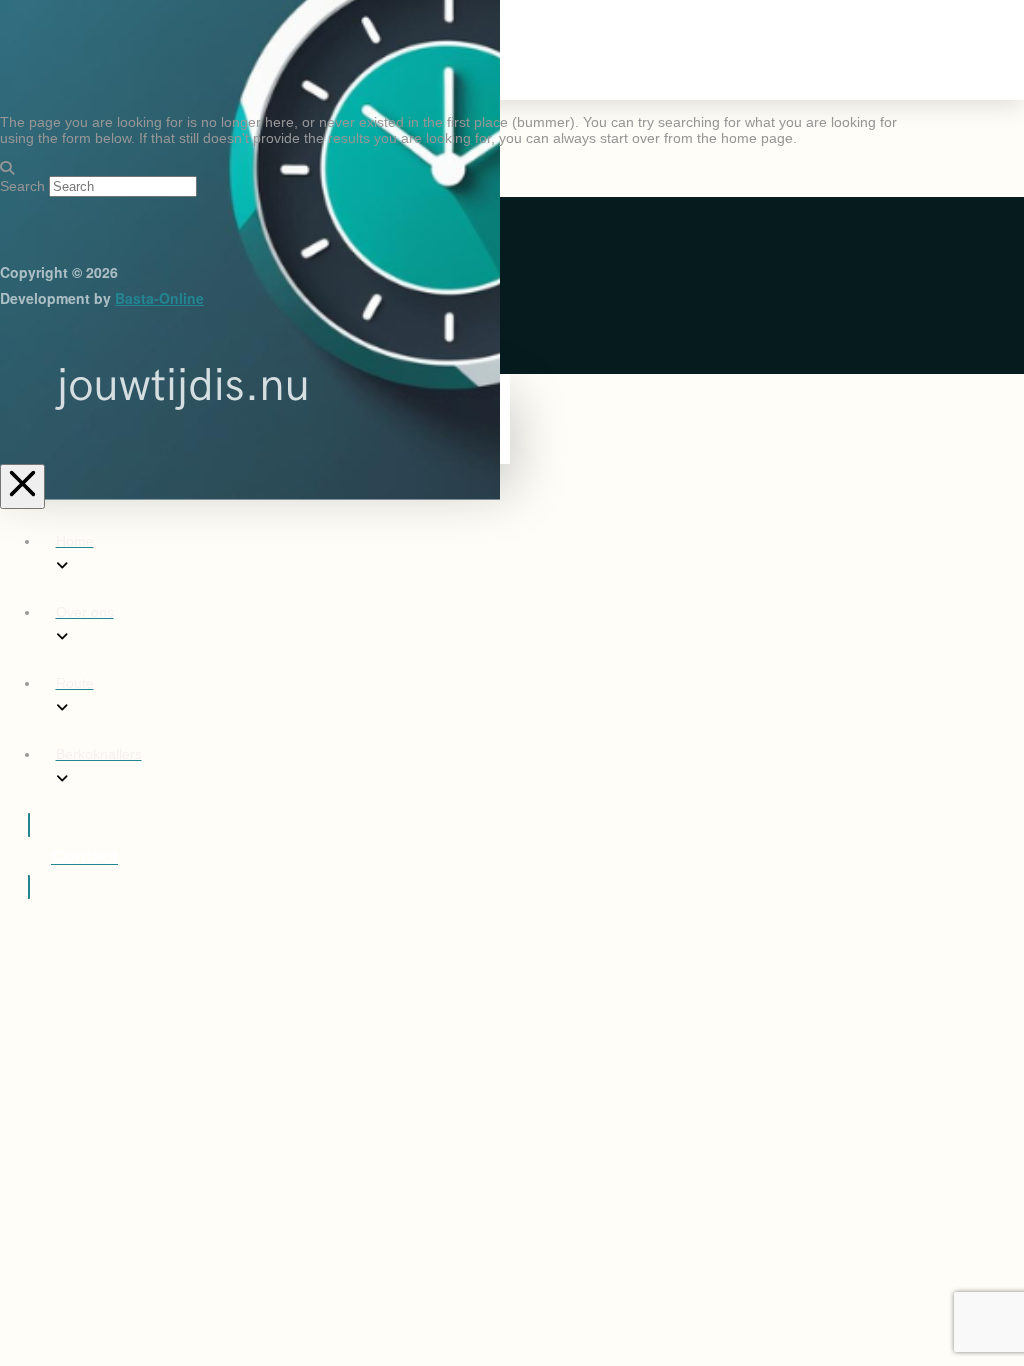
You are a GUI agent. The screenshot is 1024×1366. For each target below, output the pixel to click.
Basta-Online (159, 298)
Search (22, 186)
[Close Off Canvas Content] (22, 486)
